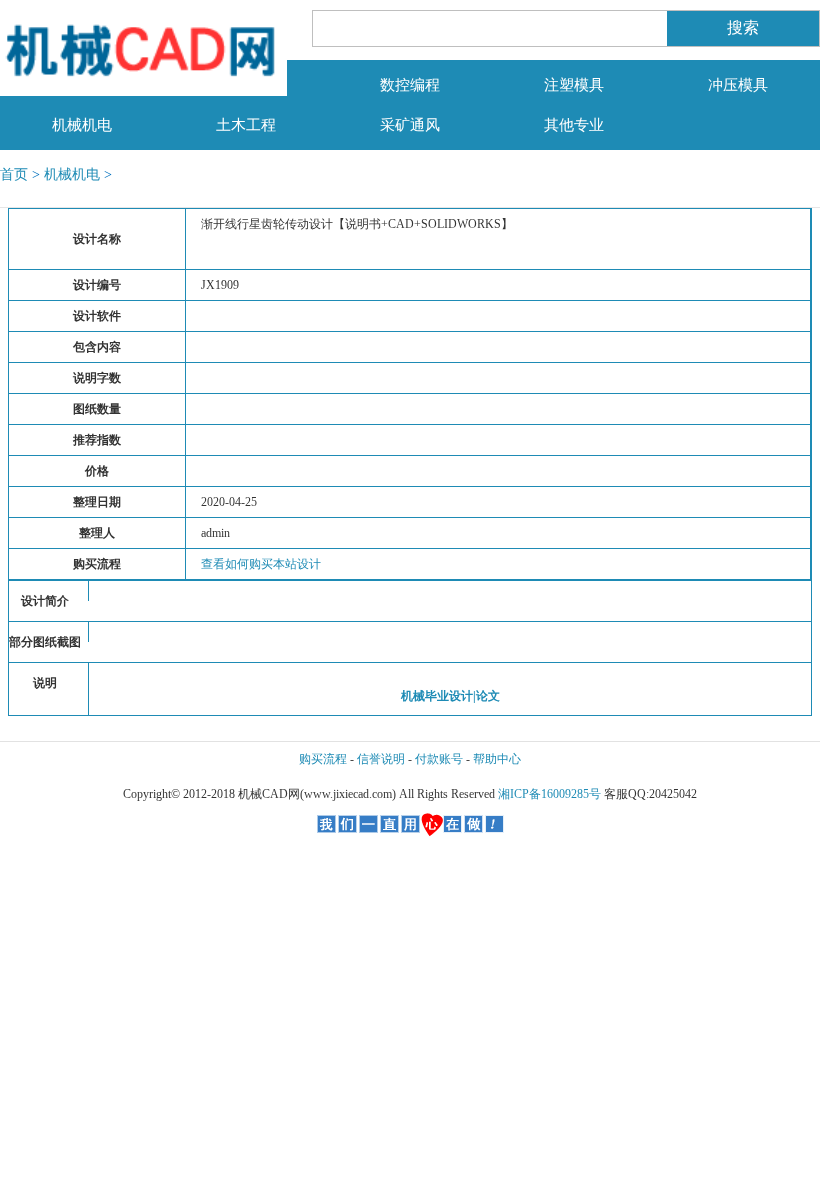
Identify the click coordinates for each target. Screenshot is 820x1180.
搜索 (743, 27)
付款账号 (439, 759)
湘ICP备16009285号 (549, 794)
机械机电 (72, 174)
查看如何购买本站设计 (261, 564)
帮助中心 (497, 759)
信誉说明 (381, 759)
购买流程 (323, 759)
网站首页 (82, 85)
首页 (14, 174)
